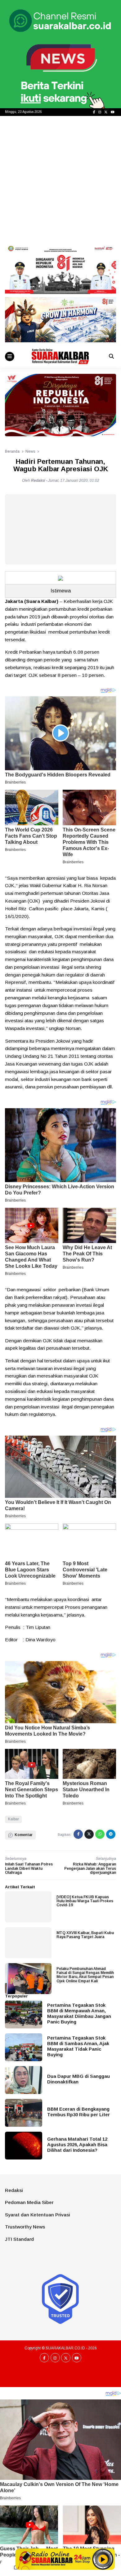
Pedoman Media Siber (29, 2202)
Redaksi (14, 2190)
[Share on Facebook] (78, 1834)
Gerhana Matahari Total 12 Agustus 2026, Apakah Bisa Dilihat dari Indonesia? (77, 2145)
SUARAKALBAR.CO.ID (65, 2348)
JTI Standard (19, 2239)
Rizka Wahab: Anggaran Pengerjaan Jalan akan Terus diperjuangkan (90, 1868)
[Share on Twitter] (89, 1834)
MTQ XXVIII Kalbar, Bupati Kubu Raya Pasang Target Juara (85, 1935)
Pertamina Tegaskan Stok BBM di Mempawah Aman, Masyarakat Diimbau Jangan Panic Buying (79, 2013)
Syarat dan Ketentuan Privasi (38, 2215)
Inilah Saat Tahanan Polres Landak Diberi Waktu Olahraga (29, 1868)
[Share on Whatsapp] (100, 1834)
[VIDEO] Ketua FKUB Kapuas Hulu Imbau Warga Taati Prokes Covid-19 (85, 1901)
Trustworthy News (25, 2227)
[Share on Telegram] (111, 1834)
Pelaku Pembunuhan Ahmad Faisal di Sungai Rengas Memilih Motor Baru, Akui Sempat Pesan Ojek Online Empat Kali (85, 1975)
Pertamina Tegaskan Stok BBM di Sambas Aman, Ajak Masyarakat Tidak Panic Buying (78, 2046)
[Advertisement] (60, 179)
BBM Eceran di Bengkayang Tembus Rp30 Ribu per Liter (78, 2112)
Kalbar (13, 1819)
